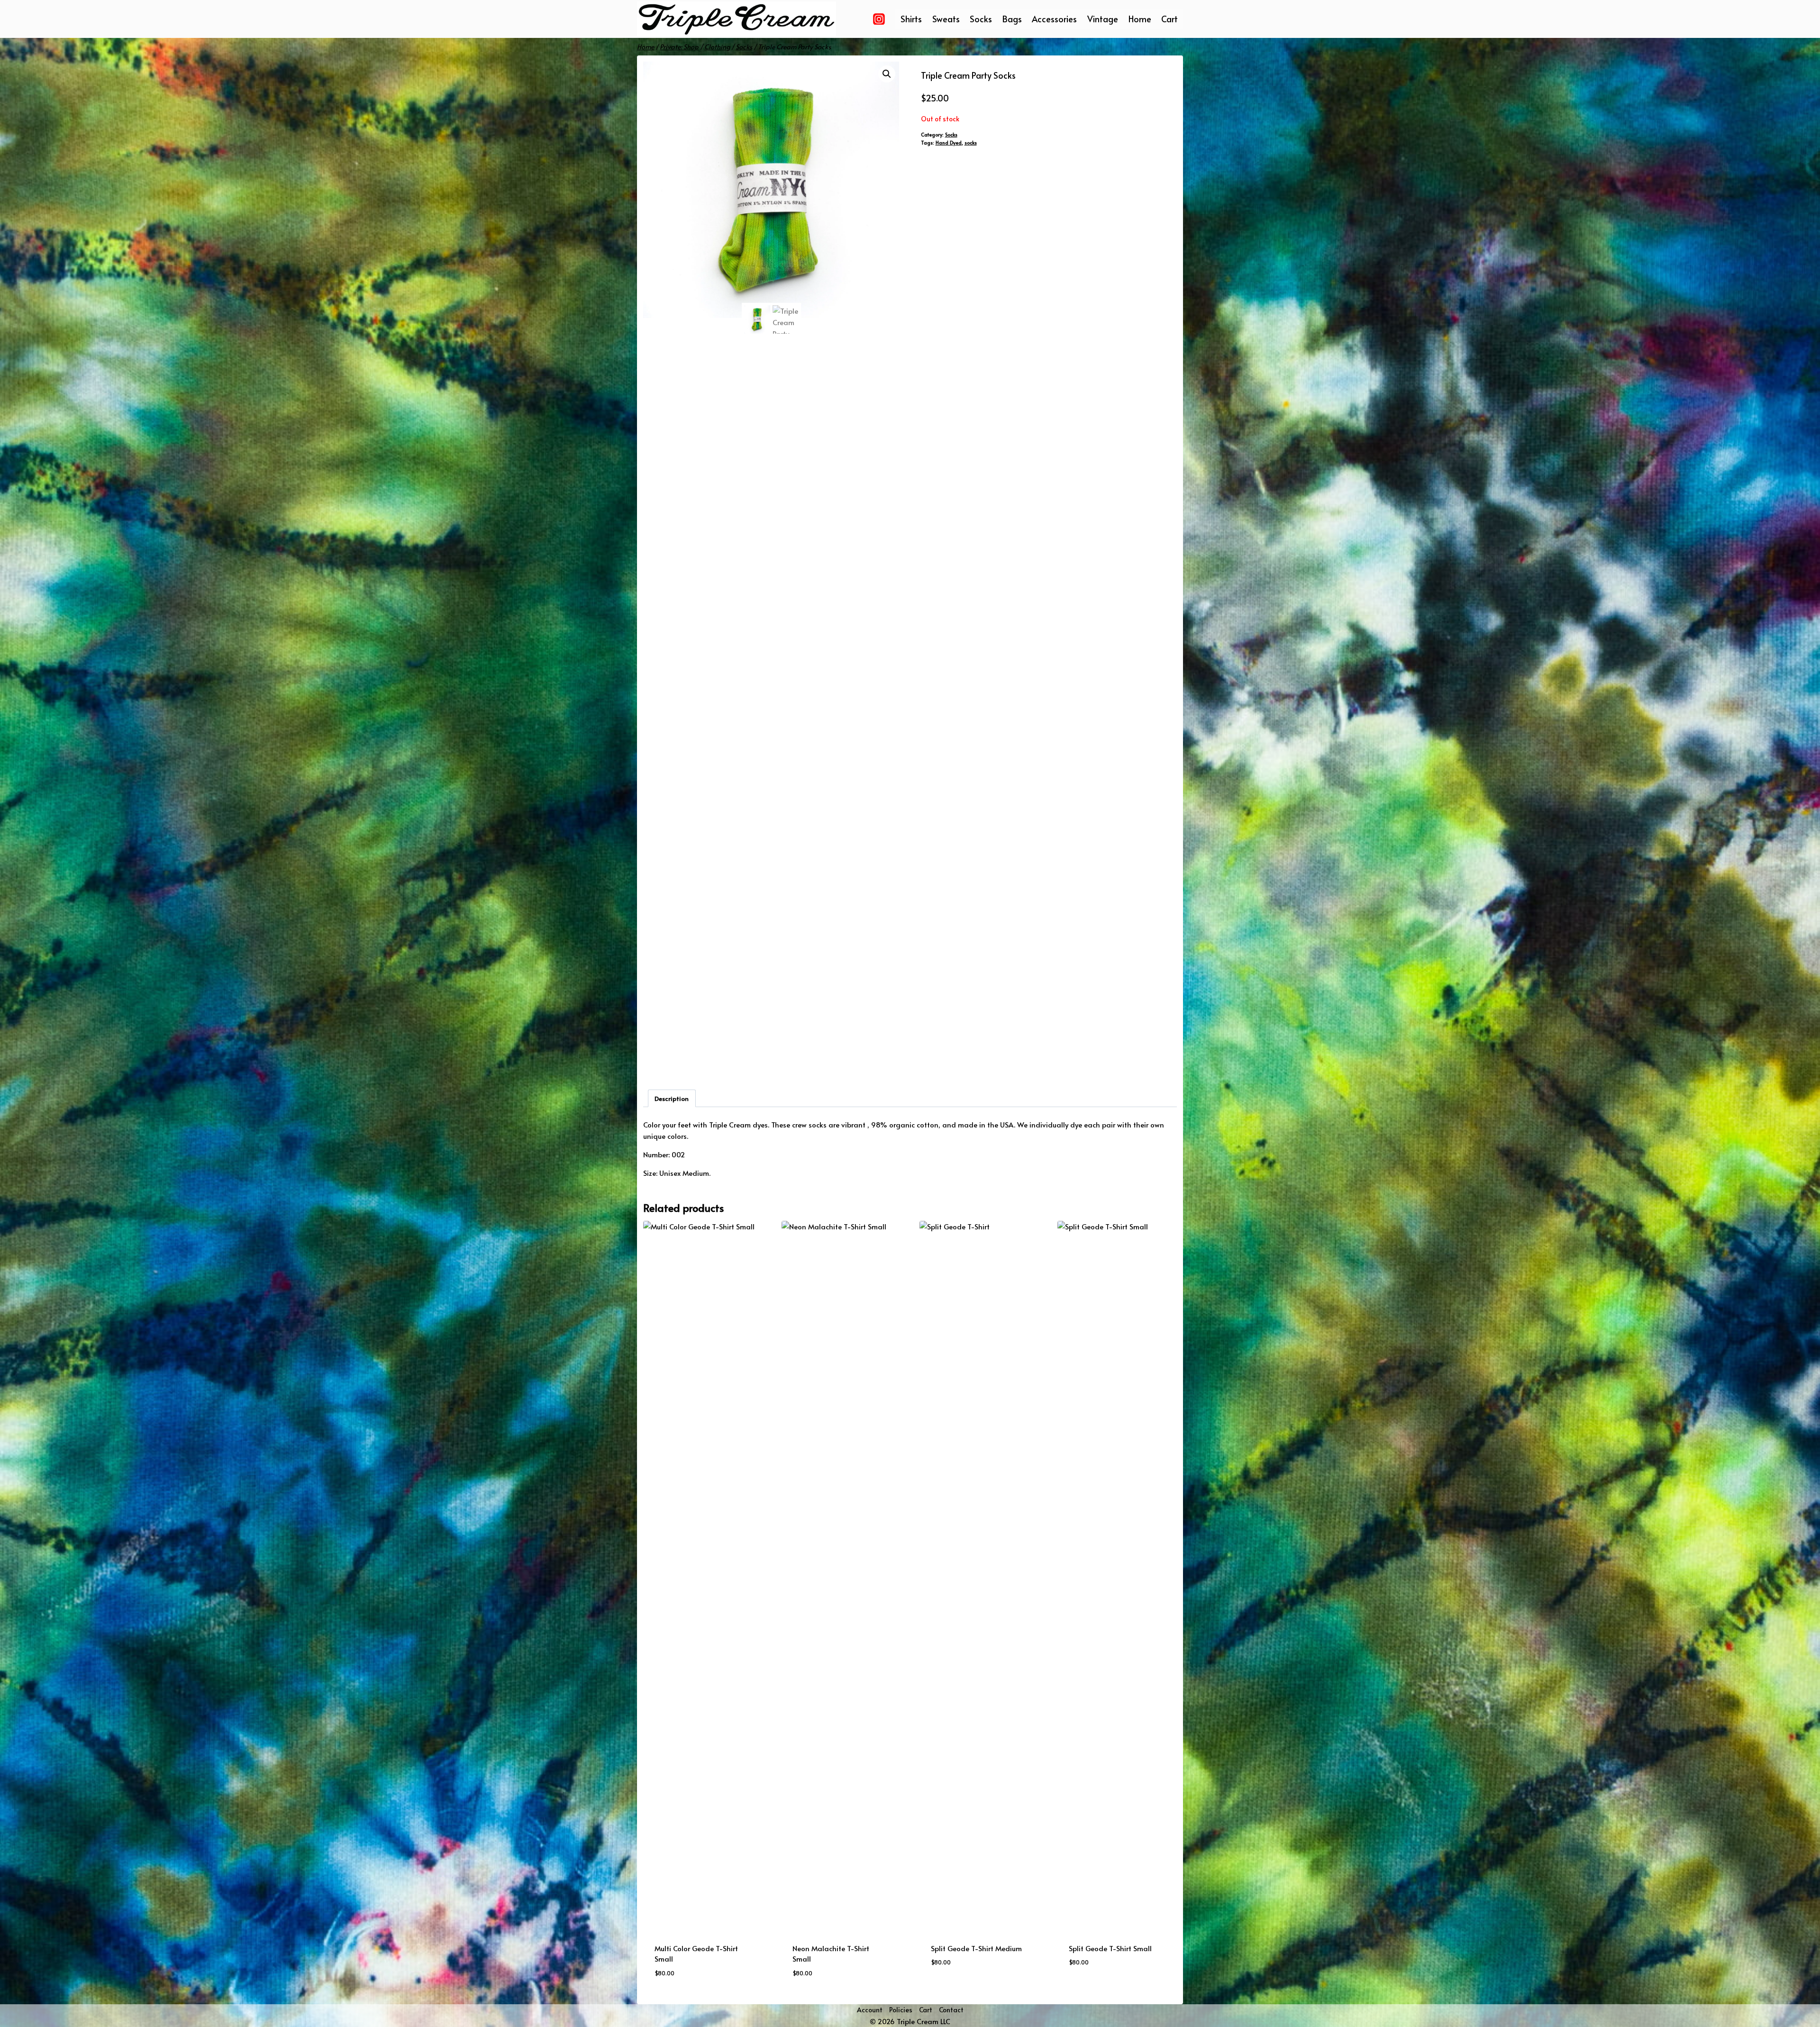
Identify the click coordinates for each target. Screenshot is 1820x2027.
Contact (951, 2010)
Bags (1012, 19)
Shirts (911, 19)
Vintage (1103, 19)
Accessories (1054, 19)
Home (1140, 19)
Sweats (946, 19)
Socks (981, 19)
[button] (887, 74)
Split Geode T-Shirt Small (1110, 1948)
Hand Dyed (949, 142)
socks (971, 142)
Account (870, 2010)
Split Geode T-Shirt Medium (976, 1948)
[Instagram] (879, 19)
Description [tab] (672, 1098)
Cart (1169, 19)
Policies (901, 2010)
